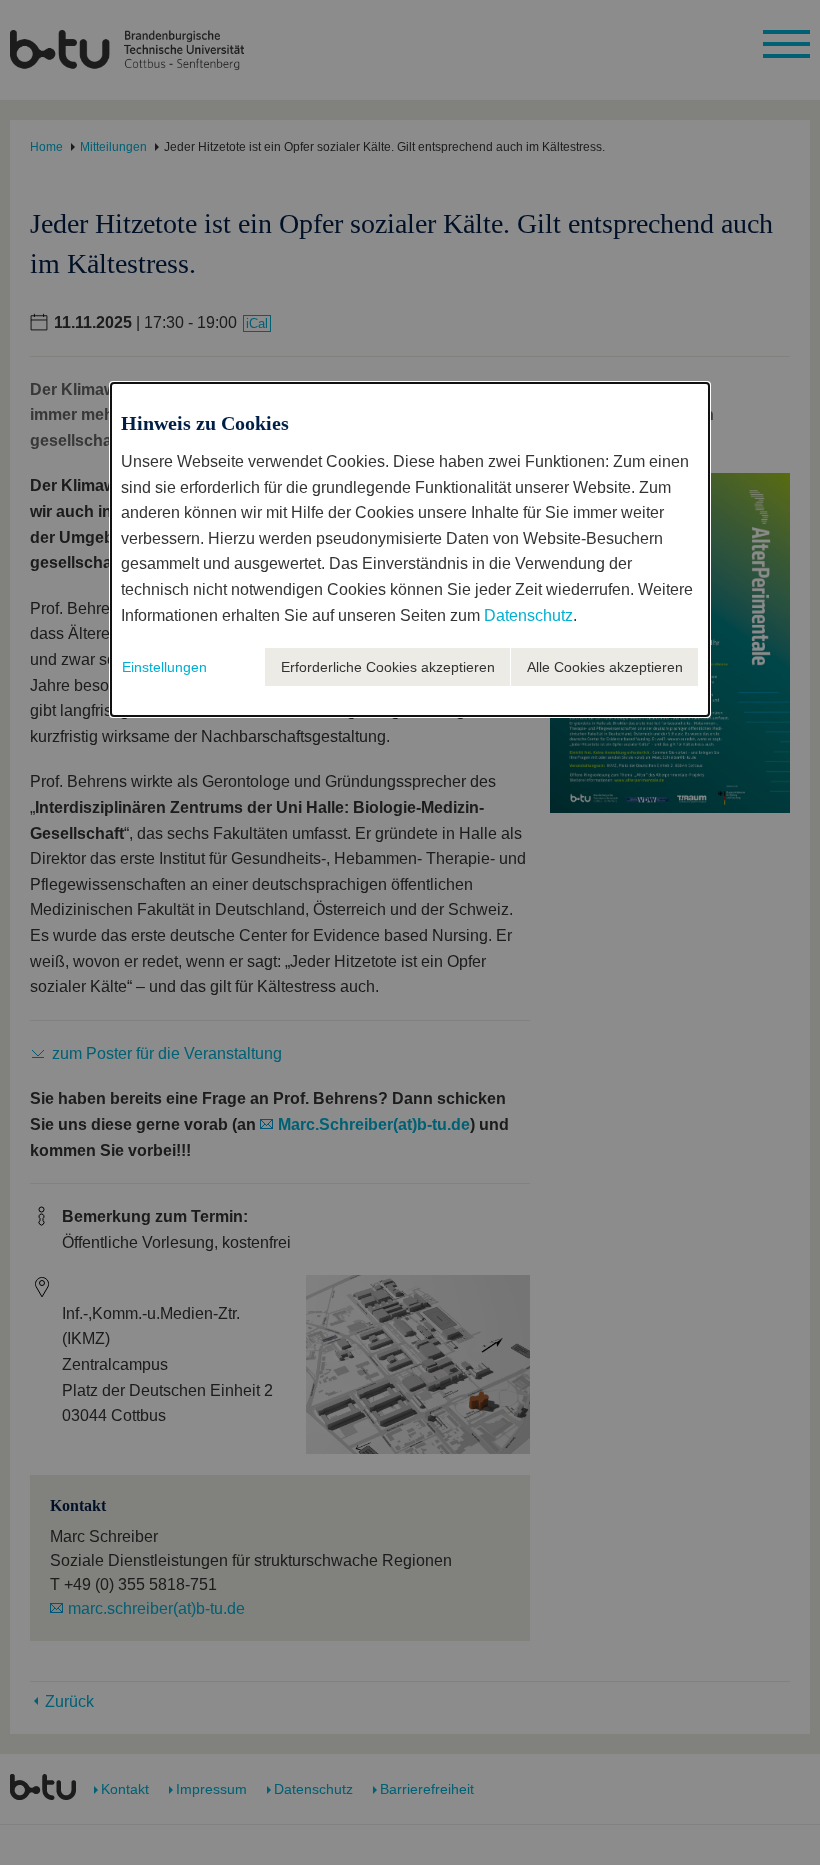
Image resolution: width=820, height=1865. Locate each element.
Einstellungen (164, 667)
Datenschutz (528, 615)
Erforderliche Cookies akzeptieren (388, 667)
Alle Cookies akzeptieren (605, 667)
